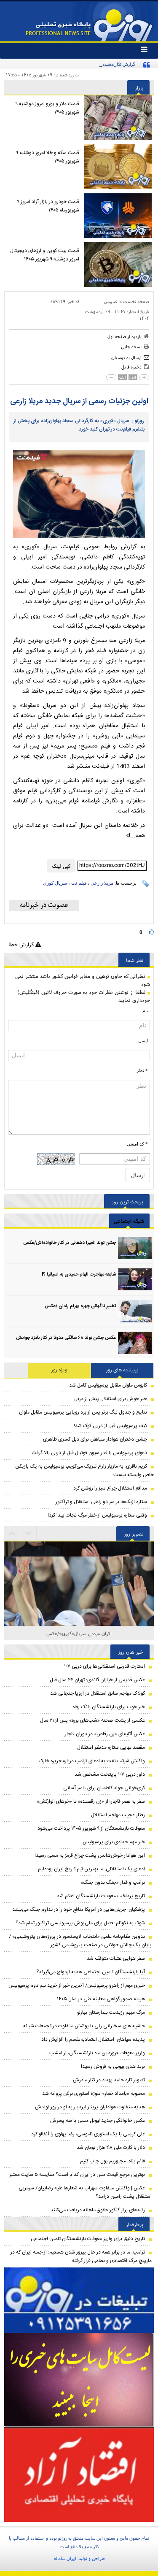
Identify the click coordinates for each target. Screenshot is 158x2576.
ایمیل (143, 1040)
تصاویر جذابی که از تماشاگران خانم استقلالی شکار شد (79, 1633)
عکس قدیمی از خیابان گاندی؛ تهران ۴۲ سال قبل (97, 1680)
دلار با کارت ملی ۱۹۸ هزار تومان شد (111, 2148)
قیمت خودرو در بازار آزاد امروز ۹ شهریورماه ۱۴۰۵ (48, 206)
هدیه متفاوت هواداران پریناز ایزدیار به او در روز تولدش (90, 2107)
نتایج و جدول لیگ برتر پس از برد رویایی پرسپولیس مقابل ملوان (83, 1412)
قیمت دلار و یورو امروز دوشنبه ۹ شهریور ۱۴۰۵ (47, 108)
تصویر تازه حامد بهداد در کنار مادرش (109, 2080)
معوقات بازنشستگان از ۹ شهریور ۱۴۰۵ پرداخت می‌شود (91, 1828)
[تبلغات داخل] (79, 2300)
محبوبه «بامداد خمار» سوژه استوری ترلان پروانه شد (94, 2094)
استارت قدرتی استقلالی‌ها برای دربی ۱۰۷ (104, 1666)
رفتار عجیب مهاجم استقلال (118, 1815)
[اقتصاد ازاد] (79, 2474)
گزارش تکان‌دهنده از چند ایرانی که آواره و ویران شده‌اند (85, 64)
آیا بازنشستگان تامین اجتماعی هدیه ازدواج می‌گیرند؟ (91, 1972)
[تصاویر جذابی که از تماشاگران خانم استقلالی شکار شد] (79, 1616)
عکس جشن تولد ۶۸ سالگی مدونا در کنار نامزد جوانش (66, 1338)
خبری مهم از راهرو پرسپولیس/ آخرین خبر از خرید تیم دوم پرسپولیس (77, 1985)
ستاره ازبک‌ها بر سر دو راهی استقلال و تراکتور (101, 1502)
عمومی (111, 301)
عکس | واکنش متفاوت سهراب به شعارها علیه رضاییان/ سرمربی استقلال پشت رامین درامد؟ (85, 2192)
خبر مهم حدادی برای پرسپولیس (114, 1842)
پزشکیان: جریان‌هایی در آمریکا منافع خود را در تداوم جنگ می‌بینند (79, 1910)
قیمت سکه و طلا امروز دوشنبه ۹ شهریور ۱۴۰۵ (48, 157)
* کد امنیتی (137, 1144)
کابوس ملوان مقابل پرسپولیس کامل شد (108, 1385)
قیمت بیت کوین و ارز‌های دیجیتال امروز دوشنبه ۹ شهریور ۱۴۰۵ (45, 255)
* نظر (142, 1070)
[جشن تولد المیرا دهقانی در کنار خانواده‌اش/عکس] (135, 1248)
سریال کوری (55, 883)
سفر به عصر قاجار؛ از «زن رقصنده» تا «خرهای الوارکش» (91, 1801)
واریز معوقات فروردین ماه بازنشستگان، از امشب (97, 2053)
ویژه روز (59, 1370)
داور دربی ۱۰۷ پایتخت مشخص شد (110, 1774)
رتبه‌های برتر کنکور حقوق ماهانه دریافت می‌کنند (98, 2210)
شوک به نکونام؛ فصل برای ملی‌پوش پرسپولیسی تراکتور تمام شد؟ (80, 1923)
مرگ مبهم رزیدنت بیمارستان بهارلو (111, 2013)
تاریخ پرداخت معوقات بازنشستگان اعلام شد (101, 1896)
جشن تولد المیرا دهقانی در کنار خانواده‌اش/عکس (70, 1243)
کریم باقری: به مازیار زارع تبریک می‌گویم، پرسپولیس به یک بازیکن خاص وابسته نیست (84, 1471)
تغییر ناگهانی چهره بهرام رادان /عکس (80, 1306)
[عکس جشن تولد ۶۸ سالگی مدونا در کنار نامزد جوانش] (135, 1343)
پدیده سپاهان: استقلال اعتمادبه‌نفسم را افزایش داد (93, 2040)
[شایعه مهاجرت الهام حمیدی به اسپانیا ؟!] (135, 1280)
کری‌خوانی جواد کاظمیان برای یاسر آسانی (104, 1788)
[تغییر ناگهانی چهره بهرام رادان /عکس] (135, 1311)
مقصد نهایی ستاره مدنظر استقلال (111, 1747)
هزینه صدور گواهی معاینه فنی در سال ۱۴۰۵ (101, 1999)
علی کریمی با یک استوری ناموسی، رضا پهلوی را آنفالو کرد (88, 2134)
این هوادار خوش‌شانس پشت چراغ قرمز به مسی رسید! (90, 1855)
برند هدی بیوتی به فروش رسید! (113, 2067)
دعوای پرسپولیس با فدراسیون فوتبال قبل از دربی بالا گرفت (89, 1453)
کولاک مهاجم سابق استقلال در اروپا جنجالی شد (98, 1693)
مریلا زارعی (102, 883)
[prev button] (29, 1533)
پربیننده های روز (122, 1370)
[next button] (12, 1533)
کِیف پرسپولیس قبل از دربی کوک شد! (110, 1426)
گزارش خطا (22, 944)
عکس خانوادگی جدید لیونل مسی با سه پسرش (98, 2121)
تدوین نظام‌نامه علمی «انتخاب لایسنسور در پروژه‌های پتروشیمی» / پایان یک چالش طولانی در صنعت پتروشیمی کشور (80, 1941)
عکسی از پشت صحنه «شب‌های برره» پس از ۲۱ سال (92, 1720)
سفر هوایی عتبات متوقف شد (116, 1958)
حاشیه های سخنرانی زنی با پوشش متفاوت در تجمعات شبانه (84, 2026)
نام (145, 1010)
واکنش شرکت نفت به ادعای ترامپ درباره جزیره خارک (92, 1761)
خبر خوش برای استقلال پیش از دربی (110, 1399)
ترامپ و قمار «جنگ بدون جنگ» (113, 1883)
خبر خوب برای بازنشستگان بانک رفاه (109, 1707)
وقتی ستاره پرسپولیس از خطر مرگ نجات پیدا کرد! (97, 1515)
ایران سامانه (65, 2558)
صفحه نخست (136, 301)
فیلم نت (79, 883)
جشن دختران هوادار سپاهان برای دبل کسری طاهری (95, 1439)
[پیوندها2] (79, 2380)
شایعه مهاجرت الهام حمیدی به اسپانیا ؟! (79, 1275)
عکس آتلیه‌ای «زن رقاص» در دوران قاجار (105, 1734)
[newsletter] (44, 905)
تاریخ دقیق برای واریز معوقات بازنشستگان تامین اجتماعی (88, 2239)
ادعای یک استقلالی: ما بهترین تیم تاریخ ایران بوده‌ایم (91, 1869)
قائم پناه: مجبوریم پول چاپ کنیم (112, 2161)
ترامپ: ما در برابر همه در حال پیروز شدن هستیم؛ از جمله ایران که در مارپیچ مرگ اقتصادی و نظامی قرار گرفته (81, 2256)
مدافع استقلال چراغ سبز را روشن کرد (110, 1488)
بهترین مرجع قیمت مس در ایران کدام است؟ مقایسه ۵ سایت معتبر (77, 2175)
